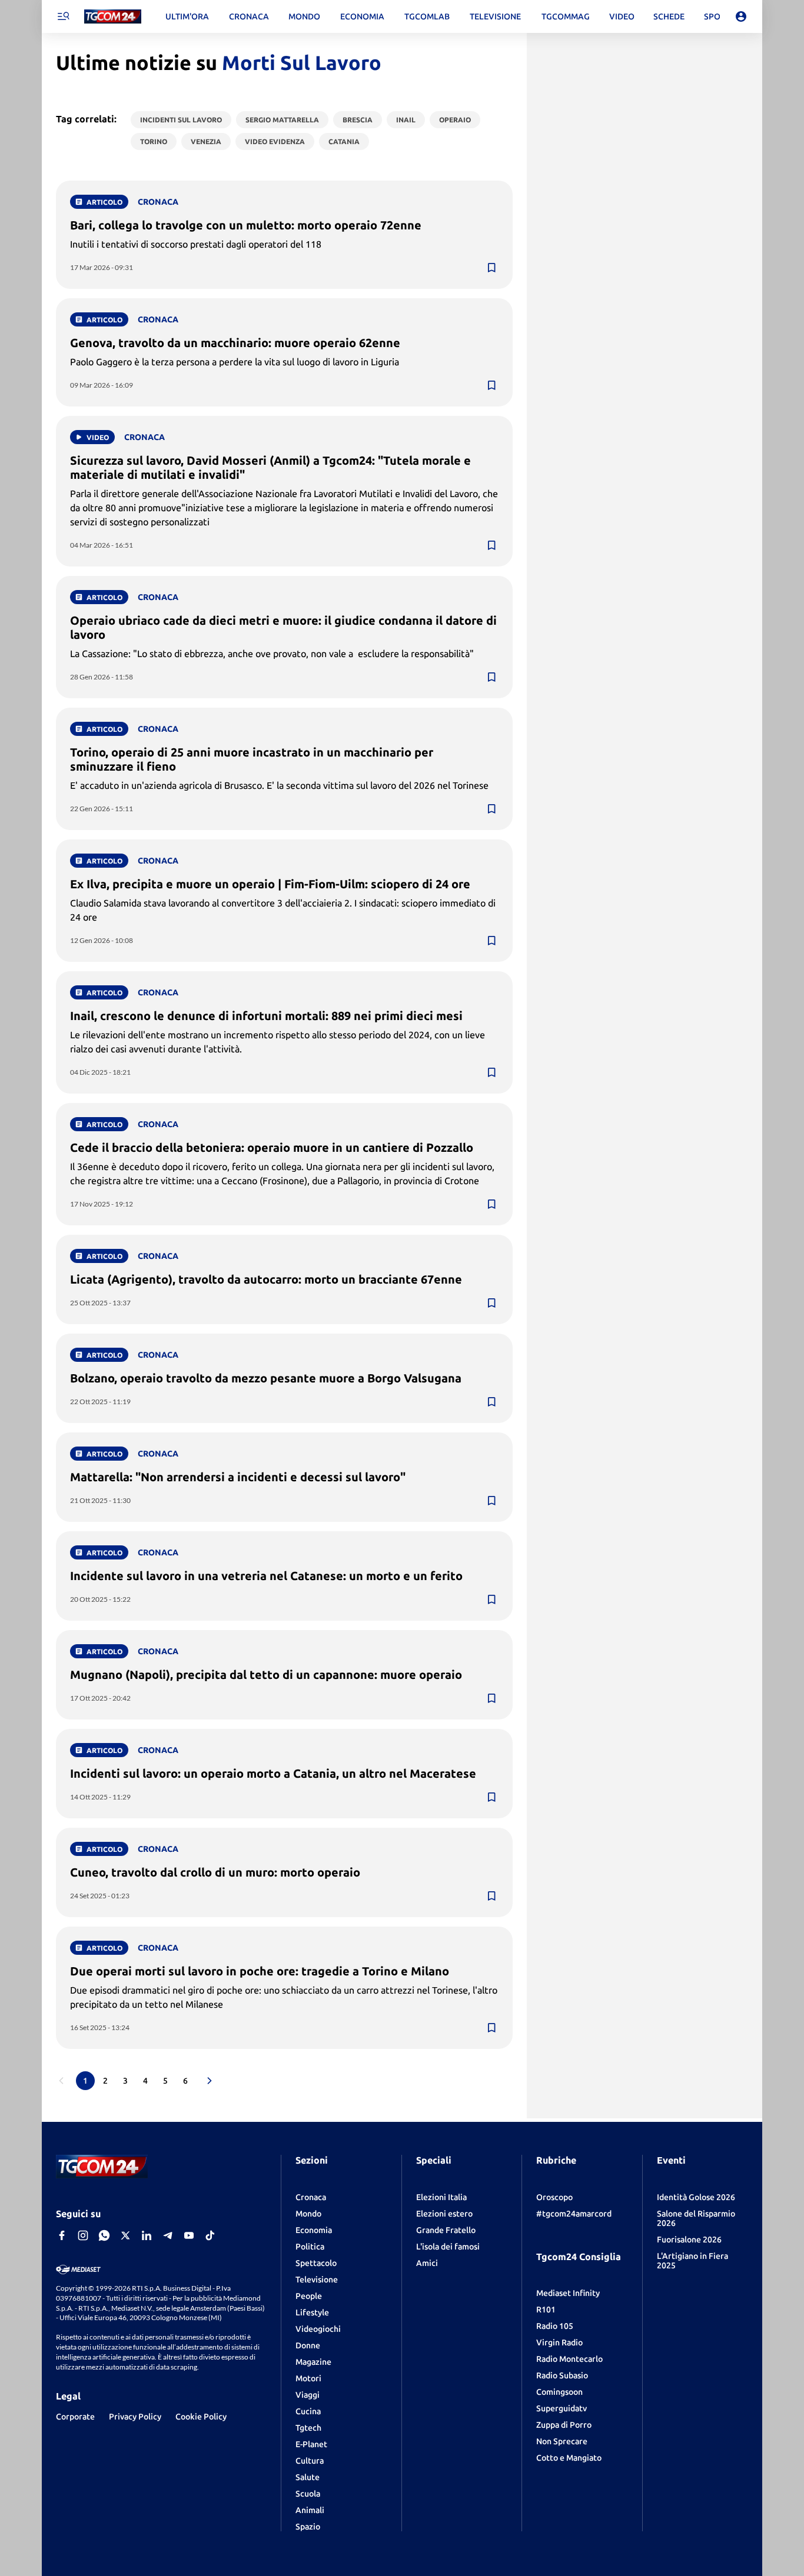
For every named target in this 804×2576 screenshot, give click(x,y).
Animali (310, 2510)
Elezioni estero (444, 2214)
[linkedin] (147, 2235)
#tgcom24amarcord (574, 2214)
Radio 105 (555, 2326)
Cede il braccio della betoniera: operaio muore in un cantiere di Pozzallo (272, 1147)
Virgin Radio (559, 2342)
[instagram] (83, 2235)
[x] (125, 2235)
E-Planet (311, 2444)
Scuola (308, 2494)
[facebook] (62, 2235)
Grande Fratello (446, 2230)
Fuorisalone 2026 (689, 2240)
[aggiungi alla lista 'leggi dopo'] (491, 268)
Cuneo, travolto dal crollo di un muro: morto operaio (215, 1872)
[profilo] (741, 16)
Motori (308, 2378)
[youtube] (189, 2235)
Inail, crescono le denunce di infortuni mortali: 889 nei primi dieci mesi (266, 1016)
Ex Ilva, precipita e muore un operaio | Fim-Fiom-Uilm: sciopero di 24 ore (270, 884)
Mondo (308, 2214)
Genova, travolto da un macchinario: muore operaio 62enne (235, 343)
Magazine (313, 2362)
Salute (308, 2477)
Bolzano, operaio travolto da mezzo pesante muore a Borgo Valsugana (266, 1378)
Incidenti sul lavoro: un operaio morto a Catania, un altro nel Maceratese (273, 1773)
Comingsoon (559, 2392)
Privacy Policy (135, 2417)
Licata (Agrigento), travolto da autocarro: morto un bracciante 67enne (266, 1279)
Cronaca (311, 2197)
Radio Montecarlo (569, 2359)
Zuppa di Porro (564, 2425)
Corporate (75, 2417)
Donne (308, 2345)
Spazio (308, 2527)
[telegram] (168, 2235)
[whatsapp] (104, 2235)
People (309, 2296)
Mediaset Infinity (568, 2293)
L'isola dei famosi (448, 2247)
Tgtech (308, 2428)
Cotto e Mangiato (569, 2458)
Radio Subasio (562, 2375)
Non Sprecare (562, 2441)
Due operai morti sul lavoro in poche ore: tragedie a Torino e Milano (260, 1971)
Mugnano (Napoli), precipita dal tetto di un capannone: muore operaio (266, 1674)
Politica (310, 2247)
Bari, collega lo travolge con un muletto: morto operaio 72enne (246, 225)
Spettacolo (316, 2263)
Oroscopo (554, 2197)
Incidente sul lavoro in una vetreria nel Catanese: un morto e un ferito (266, 1576)
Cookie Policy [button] (201, 2417)
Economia (314, 2230)
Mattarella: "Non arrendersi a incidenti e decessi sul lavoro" (238, 1477)
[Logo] (113, 17)
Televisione (317, 2280)
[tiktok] (210, 2235)
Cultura (310, 2461)
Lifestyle (312, 2312)
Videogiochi (318, 2329)
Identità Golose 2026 (696, 2197)
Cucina (308, 2411)
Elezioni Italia (441, 2197)
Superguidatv (562, 2408)
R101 (546, 2310)
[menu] (63, 16)
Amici (427, 2263)
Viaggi (308, 2395)
